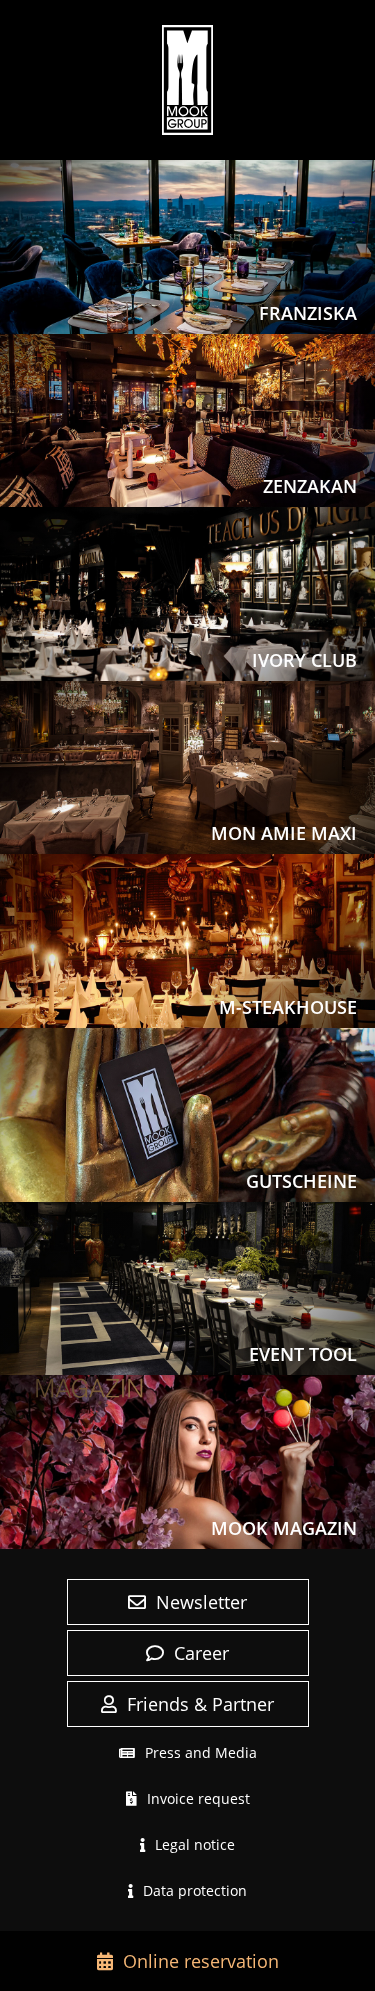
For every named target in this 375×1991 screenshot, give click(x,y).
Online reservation (201, 1961)
